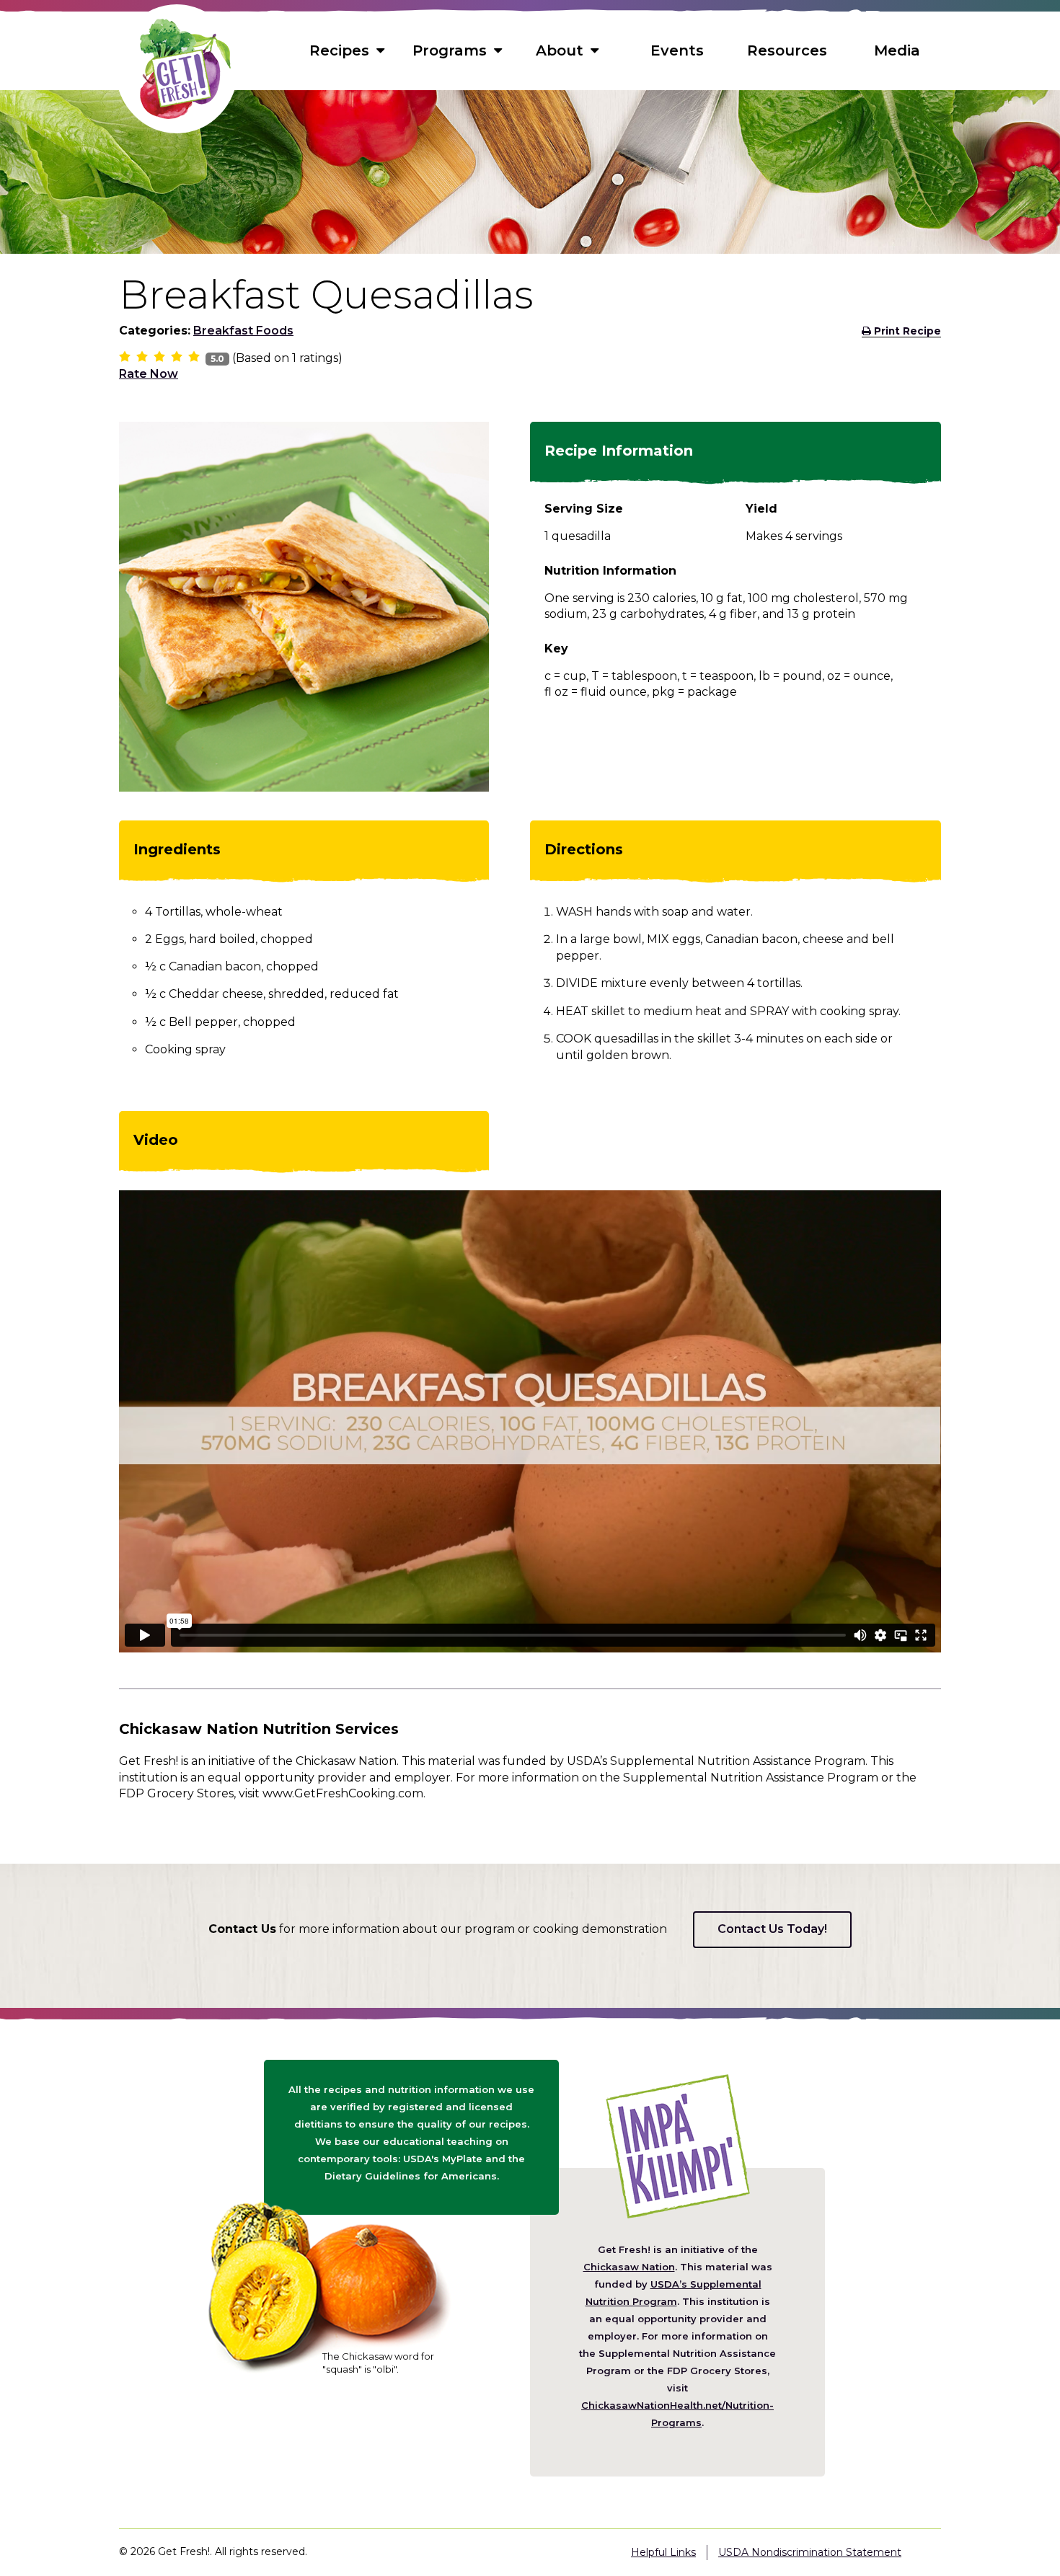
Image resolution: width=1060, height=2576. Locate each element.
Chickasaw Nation (629, 2267)
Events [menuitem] (677, 50)
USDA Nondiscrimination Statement (810, 2552)
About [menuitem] (560, 50)
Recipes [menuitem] (339, 50)
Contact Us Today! (772, 1929)
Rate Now (149, 374)
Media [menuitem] (897, 50)
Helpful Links (663, 2552)
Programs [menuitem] (450, 50)
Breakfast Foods (243, 331)
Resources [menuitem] (787, 50)
